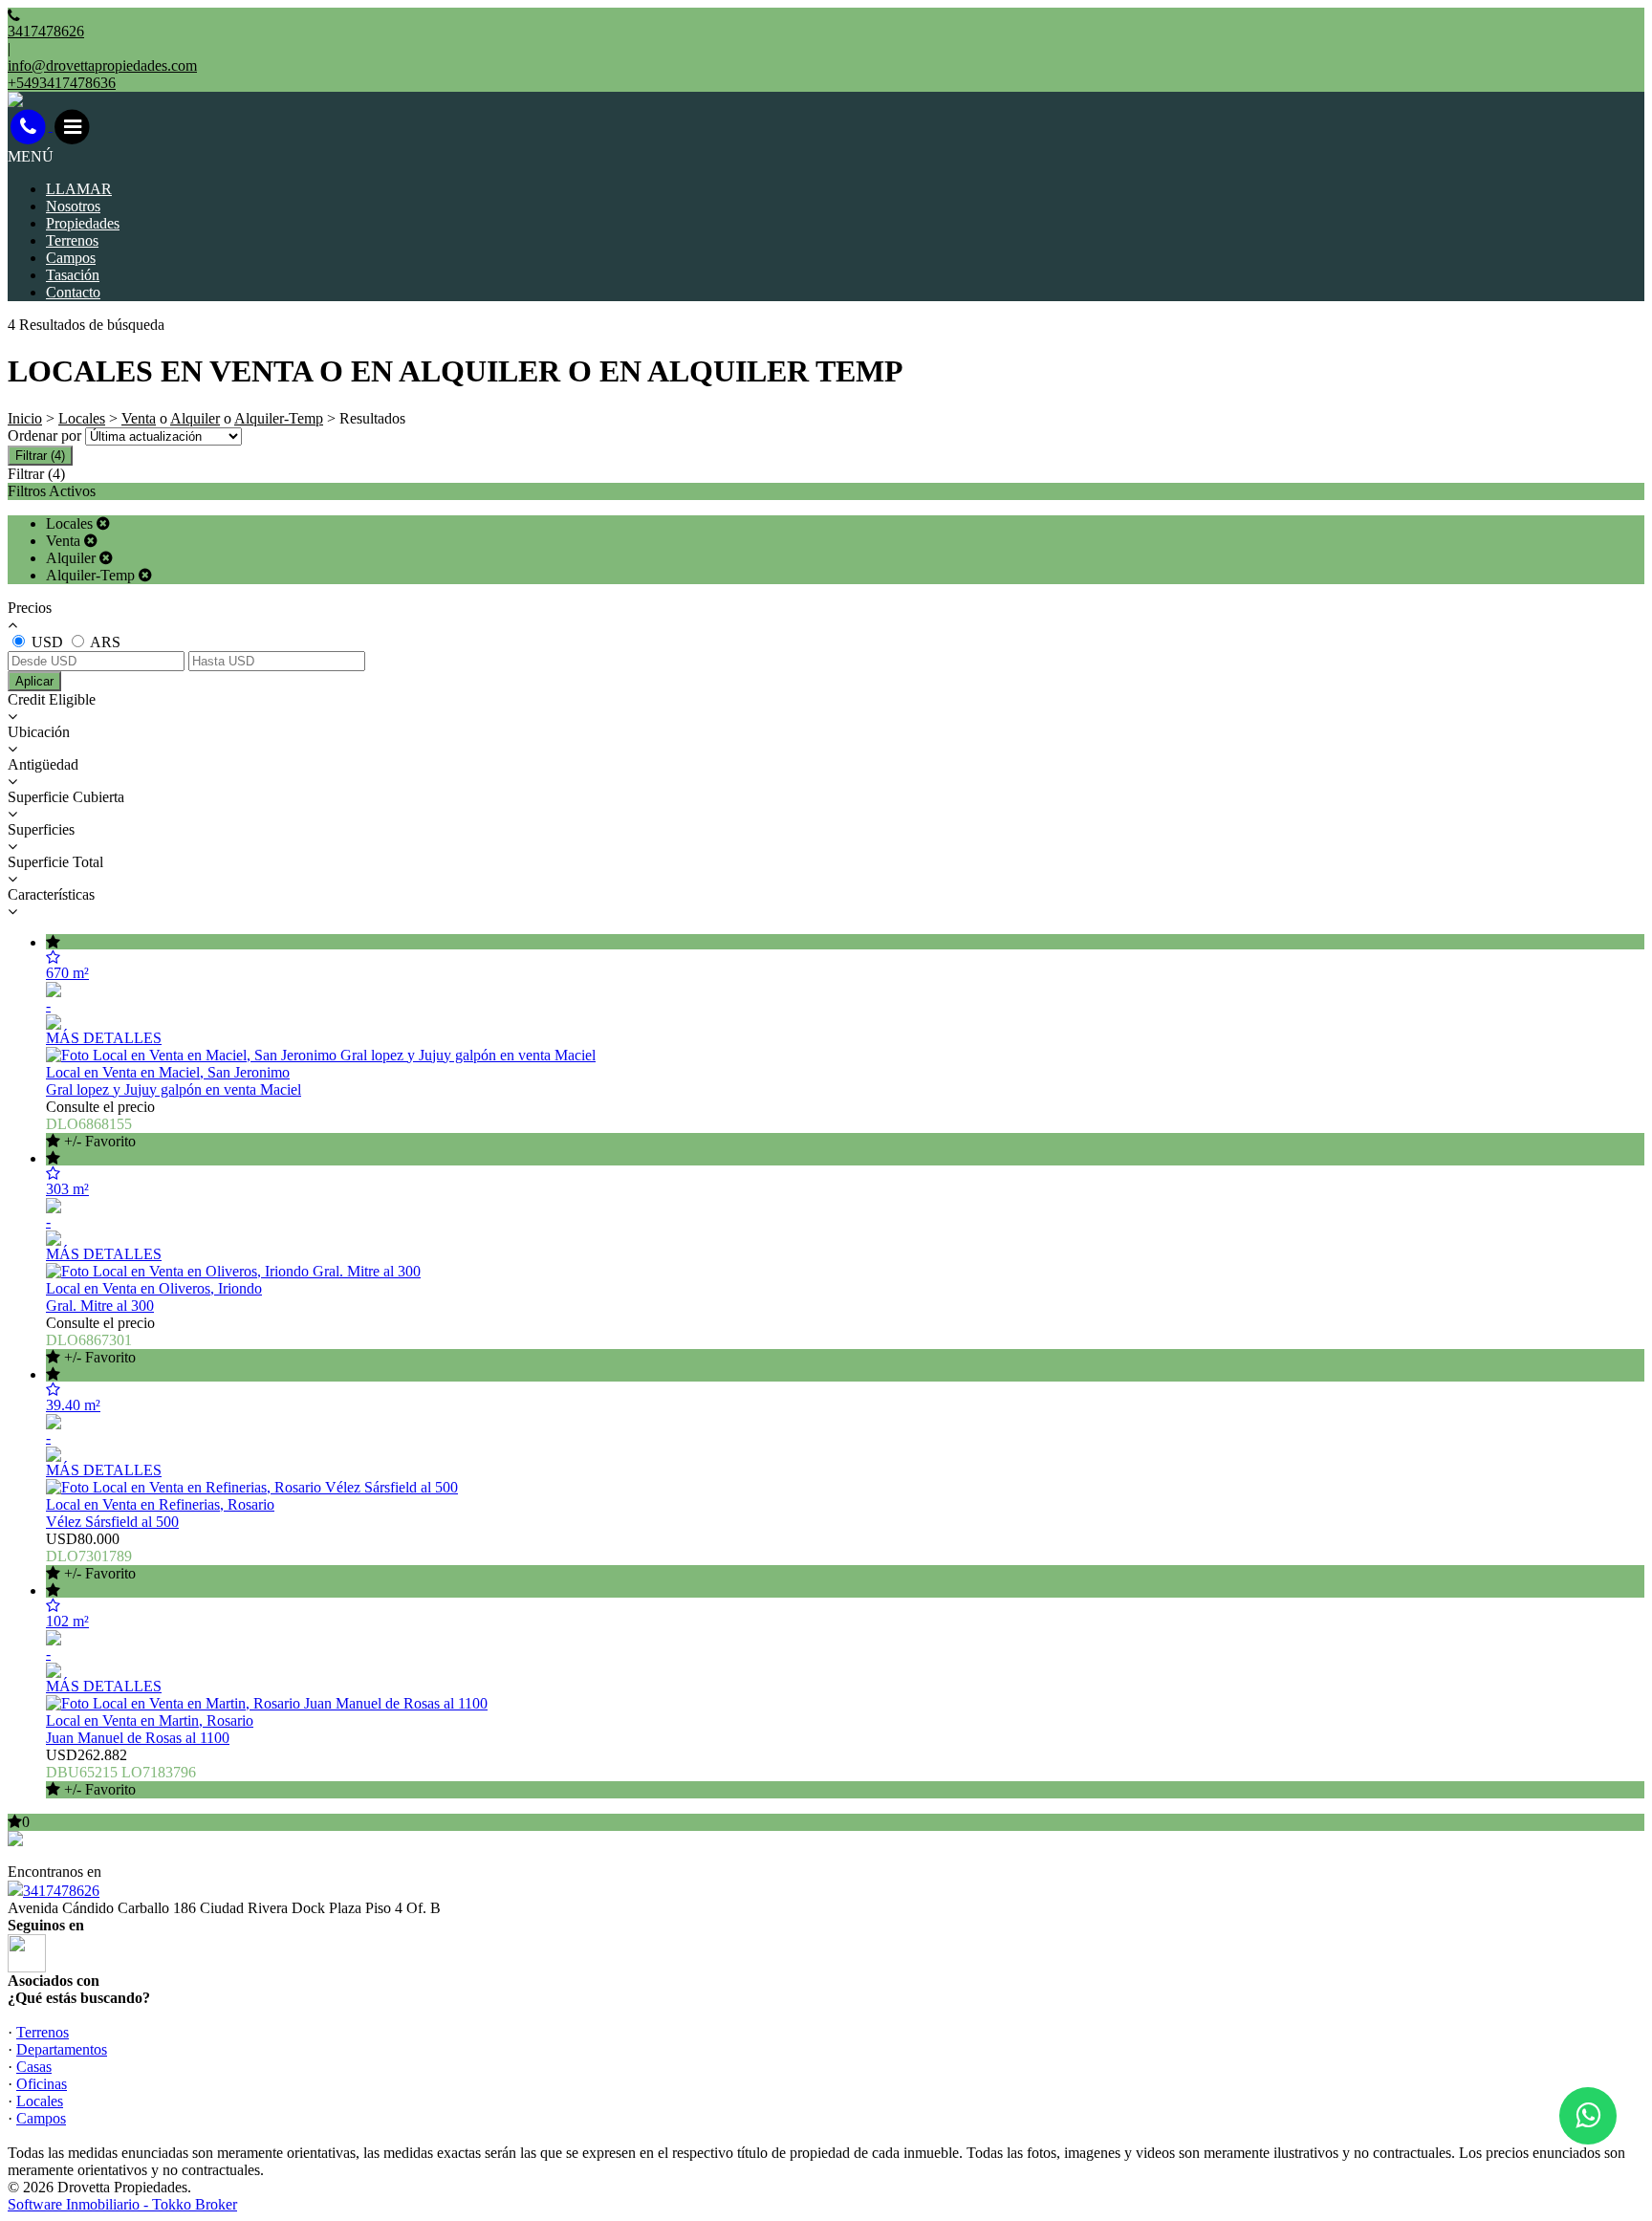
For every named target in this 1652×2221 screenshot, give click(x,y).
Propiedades (83, 223)
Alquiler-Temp (279, 418)
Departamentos (62, 2049)
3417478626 (61, 1891)
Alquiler (195, 418)
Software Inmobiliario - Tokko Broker (122, 2204)
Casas (34, 2067)
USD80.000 (91, 1556)
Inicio (25, 418)
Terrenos (72, 240)
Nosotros (73, 206)
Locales (82, 418)
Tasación (73, 275)
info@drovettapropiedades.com (102, 65)
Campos (71, 258)
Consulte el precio (100, 1124)
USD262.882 (121, 1772)
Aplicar (34, 681)
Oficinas (42, 2084)
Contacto (73, 292)
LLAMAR (79, 189)
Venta (139, 418)
